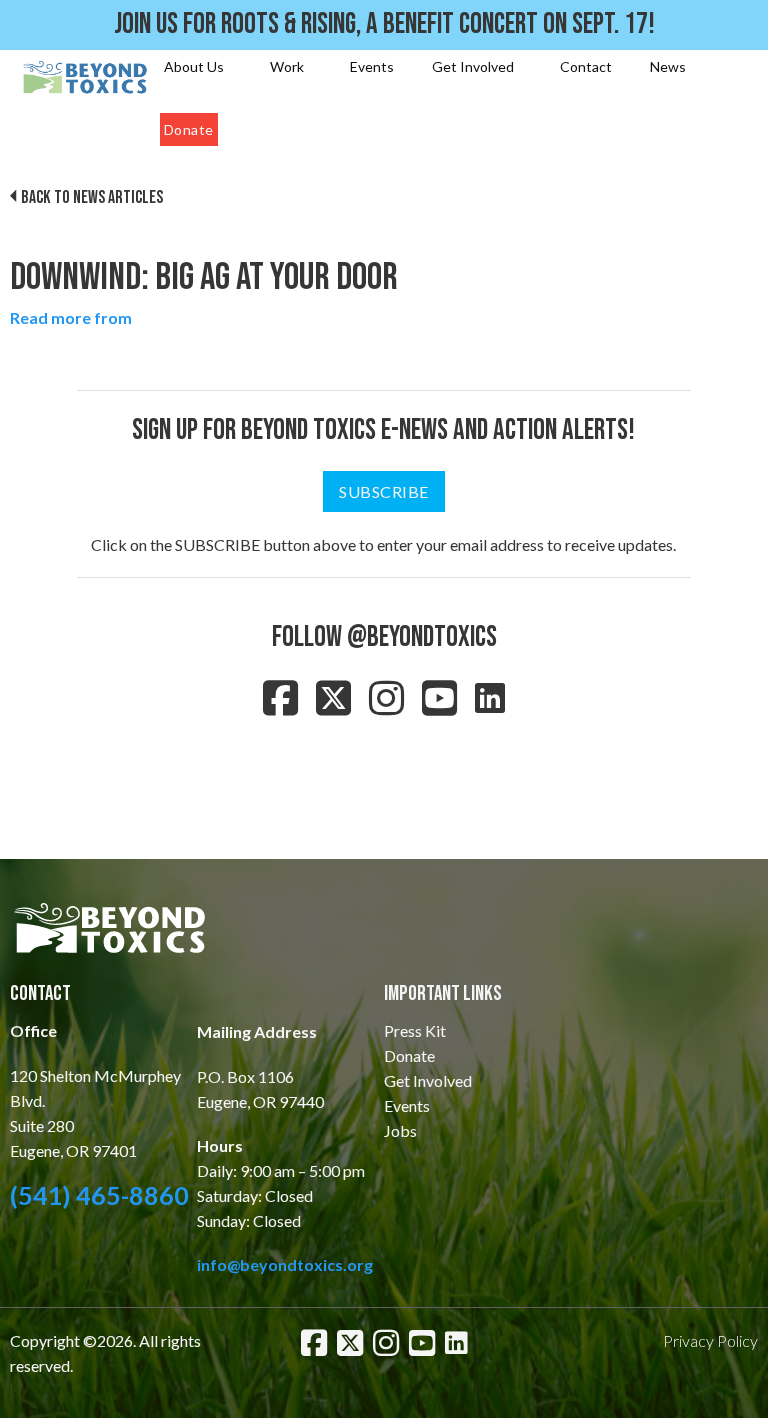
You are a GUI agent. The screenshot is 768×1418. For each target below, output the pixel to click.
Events (372, 66)
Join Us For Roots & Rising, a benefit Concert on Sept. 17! (384, 24)
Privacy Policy (710, 1340)
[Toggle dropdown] (232, 67)
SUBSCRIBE (384, 491)
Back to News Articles (92, 197)
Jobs (400, 1130)
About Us (194, 66)
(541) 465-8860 (99, 1195)
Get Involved (473, 66)
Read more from (71, 317)
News (668, 66)
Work (287, 66)
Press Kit (415, 1030)
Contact (586, 66)
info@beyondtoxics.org (285, 1264)
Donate (189, 129)
